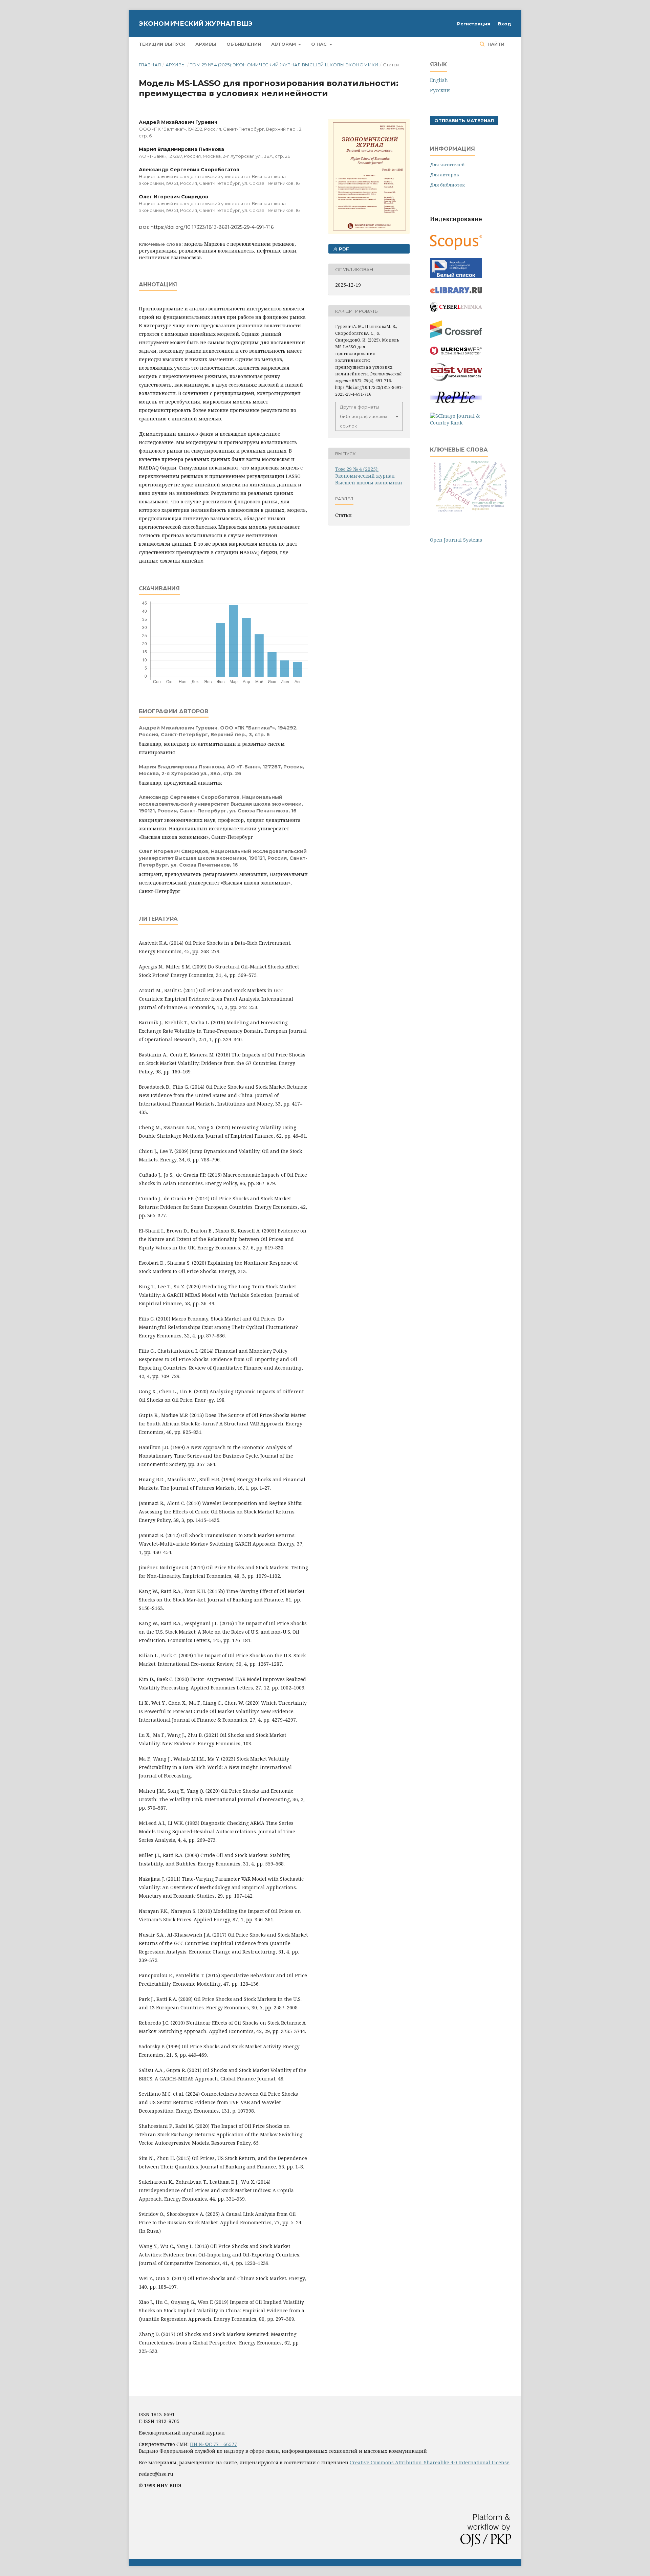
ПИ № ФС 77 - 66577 (213, 2444)
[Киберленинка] (456, 310)
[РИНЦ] (456, 292)
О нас (320, 44)
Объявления (244, 44)
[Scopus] (456, 248)
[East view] (456, 379)
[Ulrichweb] (456, 353)
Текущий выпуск (162, 44)
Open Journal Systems (456, 540)
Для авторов (445, 175)
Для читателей (447, 165)
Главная (150, 65)
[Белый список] (456, 276)
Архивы (206, 44)
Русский (440, 90)
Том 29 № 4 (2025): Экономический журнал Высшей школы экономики (284, 65)
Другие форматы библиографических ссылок (364, 416)
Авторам (284, 44)
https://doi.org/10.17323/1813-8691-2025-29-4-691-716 (212, 227)
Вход (505, 24)
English (439, 80)
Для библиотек (447, 185)
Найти (495, 44)
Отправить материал (464, 121)
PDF (343, 249)
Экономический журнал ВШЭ (196, 24)
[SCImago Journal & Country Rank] (456, 423)
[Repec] (456, 402)
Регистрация (474, 24)
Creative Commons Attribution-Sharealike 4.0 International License (430, 2462)
